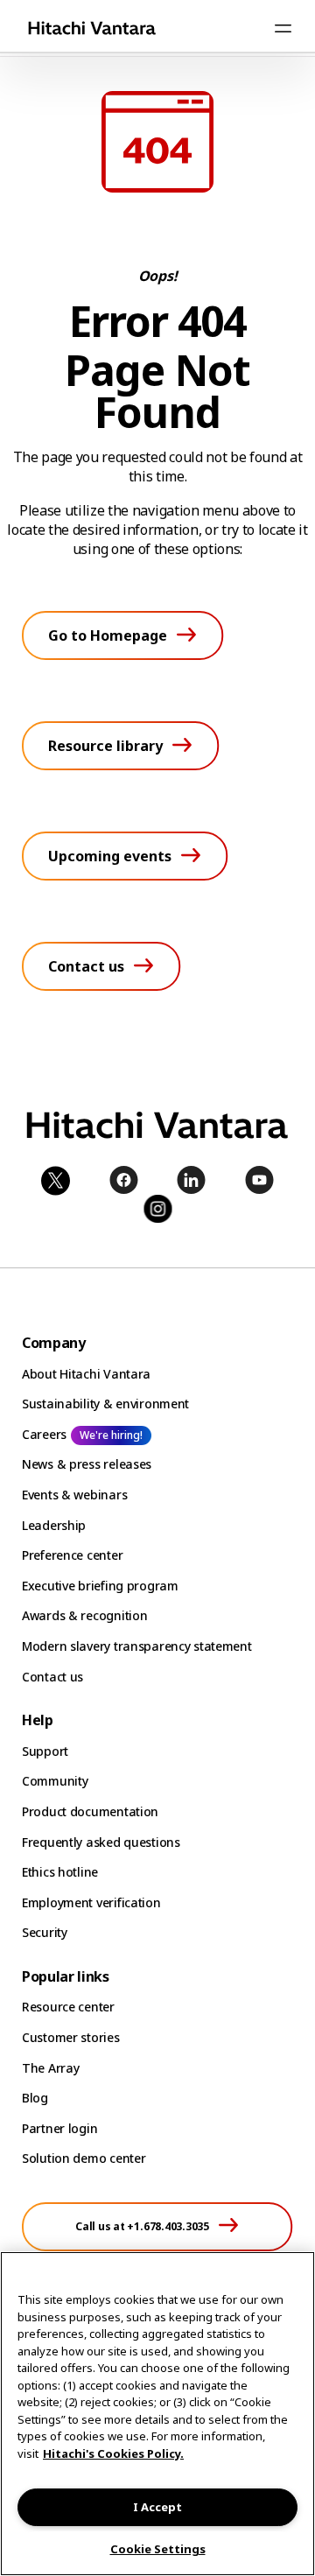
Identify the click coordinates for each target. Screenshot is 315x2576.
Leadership (54, 1525)
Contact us (52, 1677)
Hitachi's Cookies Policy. (113, 2453)
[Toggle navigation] (283, 28)
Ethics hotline (60, 1872)
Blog (35, 2098)
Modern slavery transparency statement (137, 1646)
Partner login (59, 2128)
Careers (44, 1434)
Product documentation (90, 1811)
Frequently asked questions (101, 1842)
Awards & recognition (84, 1615)
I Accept (157, 2507)
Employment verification (91, 1902)
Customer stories (71, 2037)
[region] (157, 2414)
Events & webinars (74, 1495)
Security (45, 1932)
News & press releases (87, 1464)
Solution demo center (84, 2158)
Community (55, 1781)
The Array (50, 2068)
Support (45, 1751)
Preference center (72, 1555)
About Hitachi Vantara (86, 1374)
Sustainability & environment (105, 1404)
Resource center (68, 2007)
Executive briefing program (100, 1586)
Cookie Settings (158, 2549)
